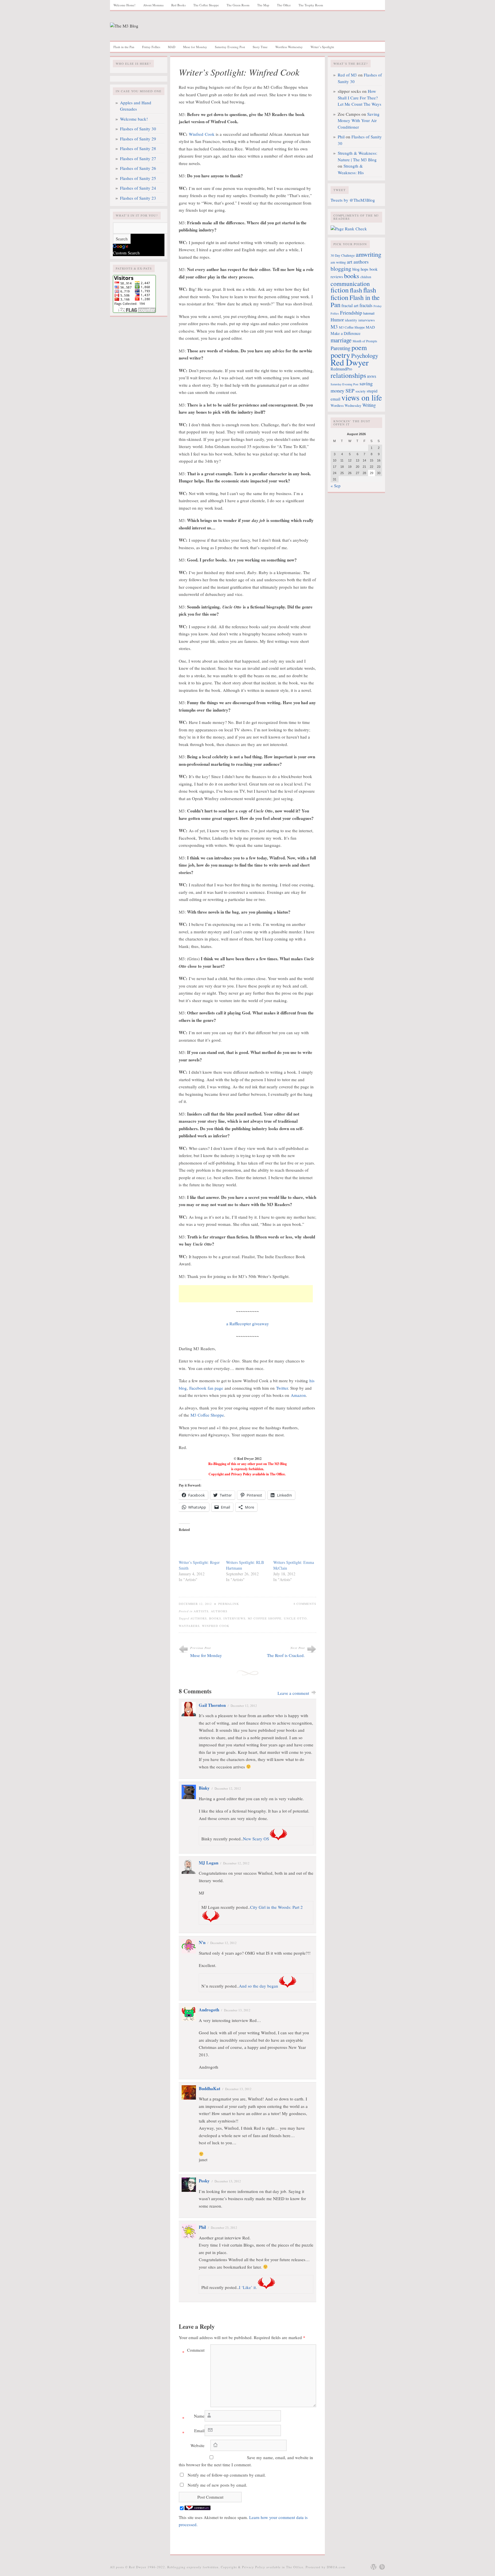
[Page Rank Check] (349, 229)
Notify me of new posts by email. (217, 2485)
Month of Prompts (365, 341)
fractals (366, 305)
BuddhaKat (210, 2088)
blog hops (360, 269)
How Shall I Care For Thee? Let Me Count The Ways (360, 98)
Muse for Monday (195, 47)
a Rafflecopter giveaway (248, 1324)
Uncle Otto (295, 1618)
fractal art (350, 305)
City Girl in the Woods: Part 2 (276, 1907)
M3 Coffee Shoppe (207, 1415)
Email (193, 2432)
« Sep (336, 486)
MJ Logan (209, 1863)
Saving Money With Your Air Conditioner (359, 120)
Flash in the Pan (124, 47)
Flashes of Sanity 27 (138, 158)
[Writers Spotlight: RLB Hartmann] (247, 1548)
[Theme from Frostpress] (382, 2567)
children (366, 277)
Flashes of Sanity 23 (138, 198)
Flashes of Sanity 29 (138, 139)
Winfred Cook (202, 134)
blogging (341, 269)
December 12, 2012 (244, 1706)
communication (350, 283)
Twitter (282, 1388)
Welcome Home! (124, 5)
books (215, 1618)
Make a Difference (345, 333)
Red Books (178, 5)
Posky (204, 2181)
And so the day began (259, 1986)
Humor (337, 320)
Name (193, 2417)
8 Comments (305, 1604)
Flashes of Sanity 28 (138, 148)
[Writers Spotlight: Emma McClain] (294, 1548)
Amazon (298, 1395)
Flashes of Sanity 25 (138, 178)
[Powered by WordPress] (374, 2567)
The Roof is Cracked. (286, 1655)
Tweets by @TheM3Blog (353, 200)
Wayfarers (189, 1626)
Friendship (351, 313)
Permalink (229, 1604)
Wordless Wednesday (289, 47)
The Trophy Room (311, 5)
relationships (348, 375)
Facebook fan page (206, 1388)
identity (351, 320)
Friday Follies (151, 47)
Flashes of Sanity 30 (138, 129)
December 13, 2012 (237, 2010)
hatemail (369, 313)
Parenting (340, 348)
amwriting (369, 254)
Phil (202, 2227)
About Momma (153, 5)
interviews (234, 1618)
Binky (204, 1788)
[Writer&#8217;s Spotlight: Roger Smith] (200, 1548)
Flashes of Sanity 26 (138, 168)
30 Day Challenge (343, 255)
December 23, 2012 (224, 2228)
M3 (334, 327)
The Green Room (238, 5)
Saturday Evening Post (230, 47)
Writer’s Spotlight (322, 47)
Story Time (260, 47)
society (361, 391)
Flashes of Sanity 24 (138, 188)
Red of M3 (347, 75)
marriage (341, 340)
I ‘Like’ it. (248, 2287)
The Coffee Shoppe (206, 5)
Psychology (365, 356)
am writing (338, 262)
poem (359, 347)
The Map (263, 5)
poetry (340, 355)
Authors (219, 1611)
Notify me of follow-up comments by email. (227, 2475)
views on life (362, 397)
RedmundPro (341, 369)
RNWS (372, 377)
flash (356, 290)
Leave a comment (293, 1693)
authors (199, 1618)
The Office (284, 5)
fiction (340, 290)
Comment (193, 2351)
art (350, 262)
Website (198, 2445)
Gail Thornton (212, 1705)
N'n (202, 1942)
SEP (350, 390)
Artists (201, 1611)
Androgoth (209, 2010)
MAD (172, 47)
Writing (369, 405)
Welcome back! (134, 119)
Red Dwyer (350, 362)
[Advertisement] (246, 1294)
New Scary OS (256, 1839)
